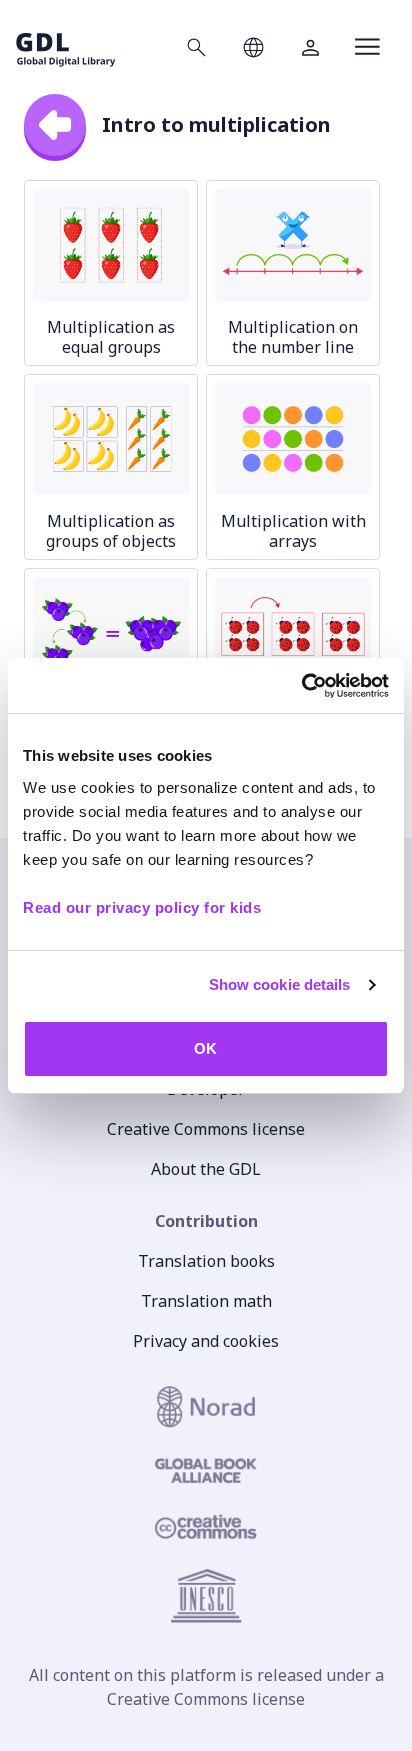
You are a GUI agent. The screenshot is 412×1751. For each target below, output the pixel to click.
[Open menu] (367, 47)
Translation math (206, 1301)
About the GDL (206, 1169)
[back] (55, 125)
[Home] (66, 46)
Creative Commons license (206, 1129)
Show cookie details (280, 984)
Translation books (206, 1261)
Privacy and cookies (206, 1341)
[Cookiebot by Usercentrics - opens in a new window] (301, 686)
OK (205, 1048)
